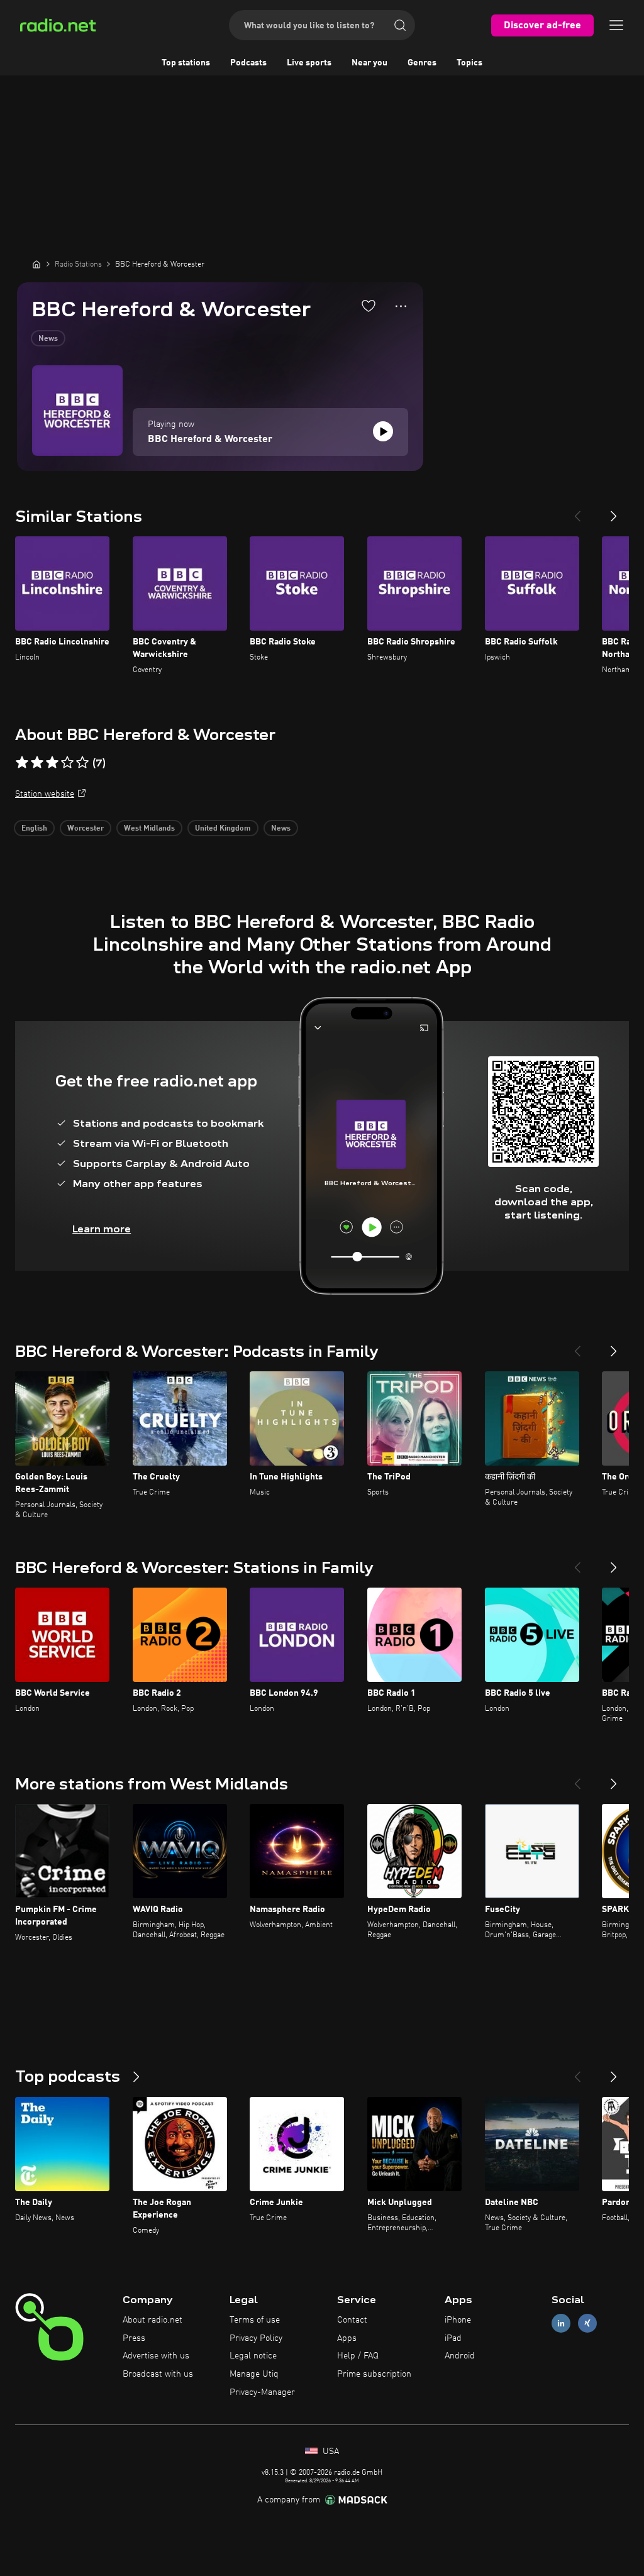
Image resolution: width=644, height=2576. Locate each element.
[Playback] (383, 431)
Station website (45, 794)
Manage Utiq (254, 2374)
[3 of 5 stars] (52, 763)
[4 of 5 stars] (67, 763)
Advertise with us (156, 2356)
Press (134, 2338)
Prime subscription (374, 2374)
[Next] (614, 511)
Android (460, 2356)
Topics (469, 63)
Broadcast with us (158, 2374)
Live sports (309, 63)
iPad (453, 2338)
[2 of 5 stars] (37, 763)
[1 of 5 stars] (22, 763)
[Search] (400, 25)
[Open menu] (616, 25)
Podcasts (248, 63)
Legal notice (253, 2356)
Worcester (86, 829)
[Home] (36, 264)
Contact (352, 2320)
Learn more (102, 1229)
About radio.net (153, 2320)
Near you (369, 63)
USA (330, 2452)
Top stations (186, 63)
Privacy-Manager (262, 2392)
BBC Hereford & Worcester (210, 439)
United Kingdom (223, 829)
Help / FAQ (358, 2356)
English (34, 829)
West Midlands (149, 829)
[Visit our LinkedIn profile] (561, 2323)
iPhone (458, 2320)
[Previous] (577, 511)
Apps (347, 2338)
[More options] (401, 306)
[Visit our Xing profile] (587, 2323)
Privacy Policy (256, 2338)
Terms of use (255, 2320)
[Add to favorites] (369, 306)
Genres (422, 63)
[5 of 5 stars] (82, 763)
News (48, 339)
